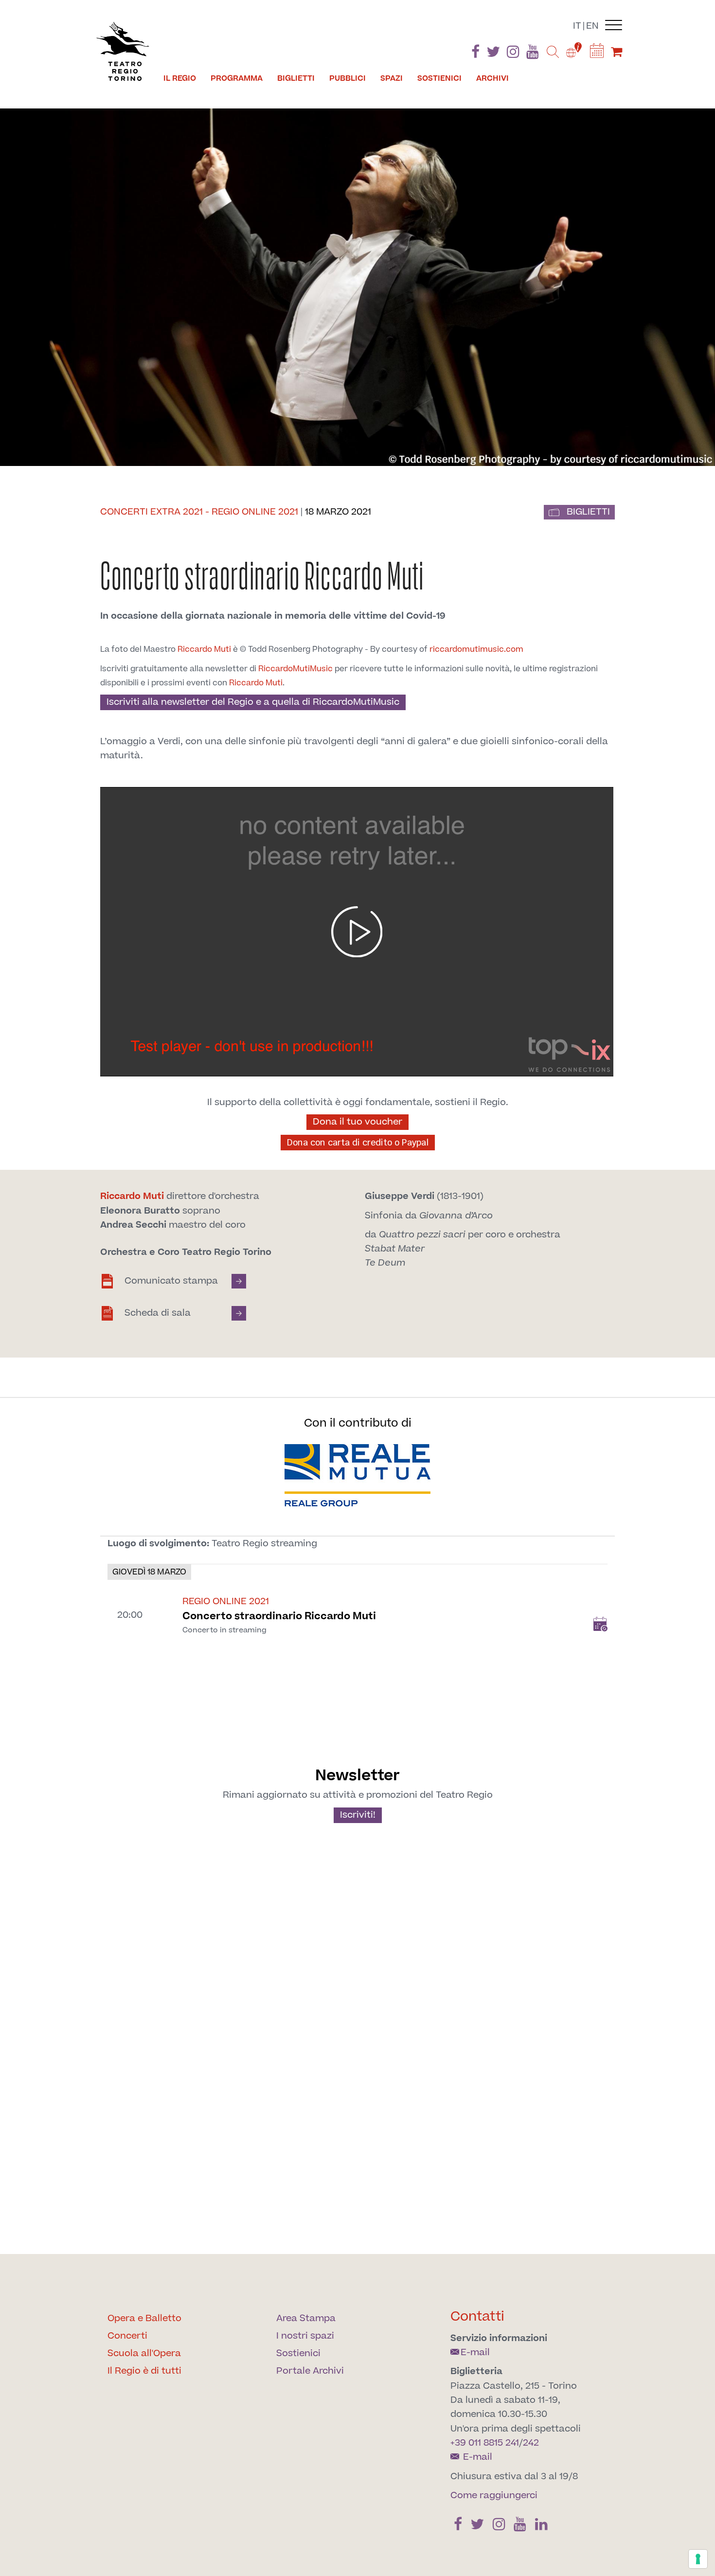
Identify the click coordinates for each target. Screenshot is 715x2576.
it (577, 26)
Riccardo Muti (204, 649)
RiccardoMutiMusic (295, 669)
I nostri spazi (305, 2336)
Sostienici (439, 78)
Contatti (477, 2317)
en (592, 26)
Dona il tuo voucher (357, 1122)
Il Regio (180, 78)
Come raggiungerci (494, 2495)
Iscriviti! (358, 1815)
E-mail (475, 2352)
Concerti (127, 2336)
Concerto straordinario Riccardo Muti (279, 1616)
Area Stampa (306, 2318)
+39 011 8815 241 (485, 2443)
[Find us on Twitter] (493, 54)
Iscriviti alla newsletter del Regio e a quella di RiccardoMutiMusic (253, 702)
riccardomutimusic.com (476, 649)
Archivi (492, 78)
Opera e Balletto (144, 2318)
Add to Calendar (600, 1624)
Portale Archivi (310, 2371)
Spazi (392, 78)
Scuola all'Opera (144, 2353)
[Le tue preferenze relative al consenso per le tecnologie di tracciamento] (698, 2559)
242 (531, 2443)
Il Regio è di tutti (144, 2371)
